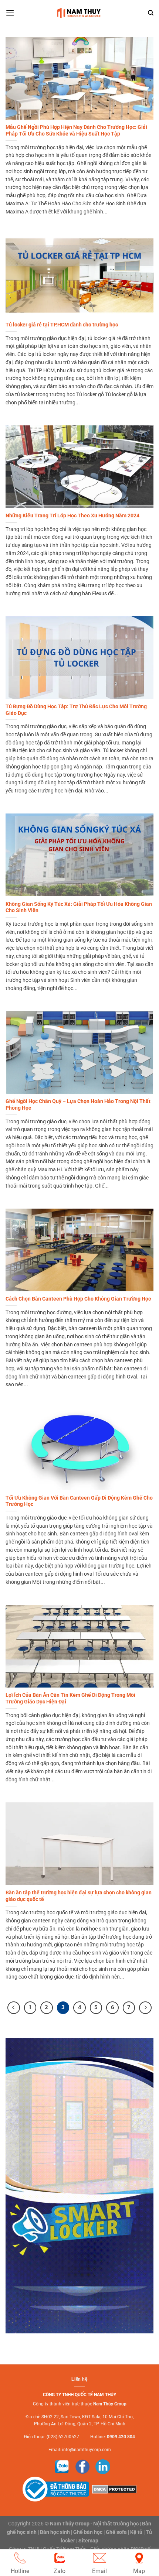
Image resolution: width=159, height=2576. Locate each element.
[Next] (145, 2008)
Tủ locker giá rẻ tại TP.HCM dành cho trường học (62, 325)
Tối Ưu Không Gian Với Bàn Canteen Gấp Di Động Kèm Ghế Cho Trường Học (79, 1501)
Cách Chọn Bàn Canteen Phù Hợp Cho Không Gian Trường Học (78, 1299)
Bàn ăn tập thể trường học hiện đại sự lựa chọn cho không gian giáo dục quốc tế (79, 1896)
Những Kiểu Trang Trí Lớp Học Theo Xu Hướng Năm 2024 (72, 515)
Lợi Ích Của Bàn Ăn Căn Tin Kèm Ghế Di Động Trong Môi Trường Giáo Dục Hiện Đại (70, 1698)
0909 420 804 (121, 2437)
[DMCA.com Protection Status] (114, 2489)
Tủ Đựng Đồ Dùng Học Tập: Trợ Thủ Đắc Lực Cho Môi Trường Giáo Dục (76, 710)
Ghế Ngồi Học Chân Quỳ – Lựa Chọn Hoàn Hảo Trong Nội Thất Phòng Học (78, 1104)
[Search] (151, 13)
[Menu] (10, 13)
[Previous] (14, 2008)
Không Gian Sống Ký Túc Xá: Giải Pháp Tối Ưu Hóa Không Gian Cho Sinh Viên (79, 907)
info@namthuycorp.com (87, 2450)
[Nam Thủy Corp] (80, 13)
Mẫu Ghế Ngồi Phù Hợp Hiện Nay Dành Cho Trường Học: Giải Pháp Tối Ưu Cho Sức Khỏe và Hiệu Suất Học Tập (76, 130)
